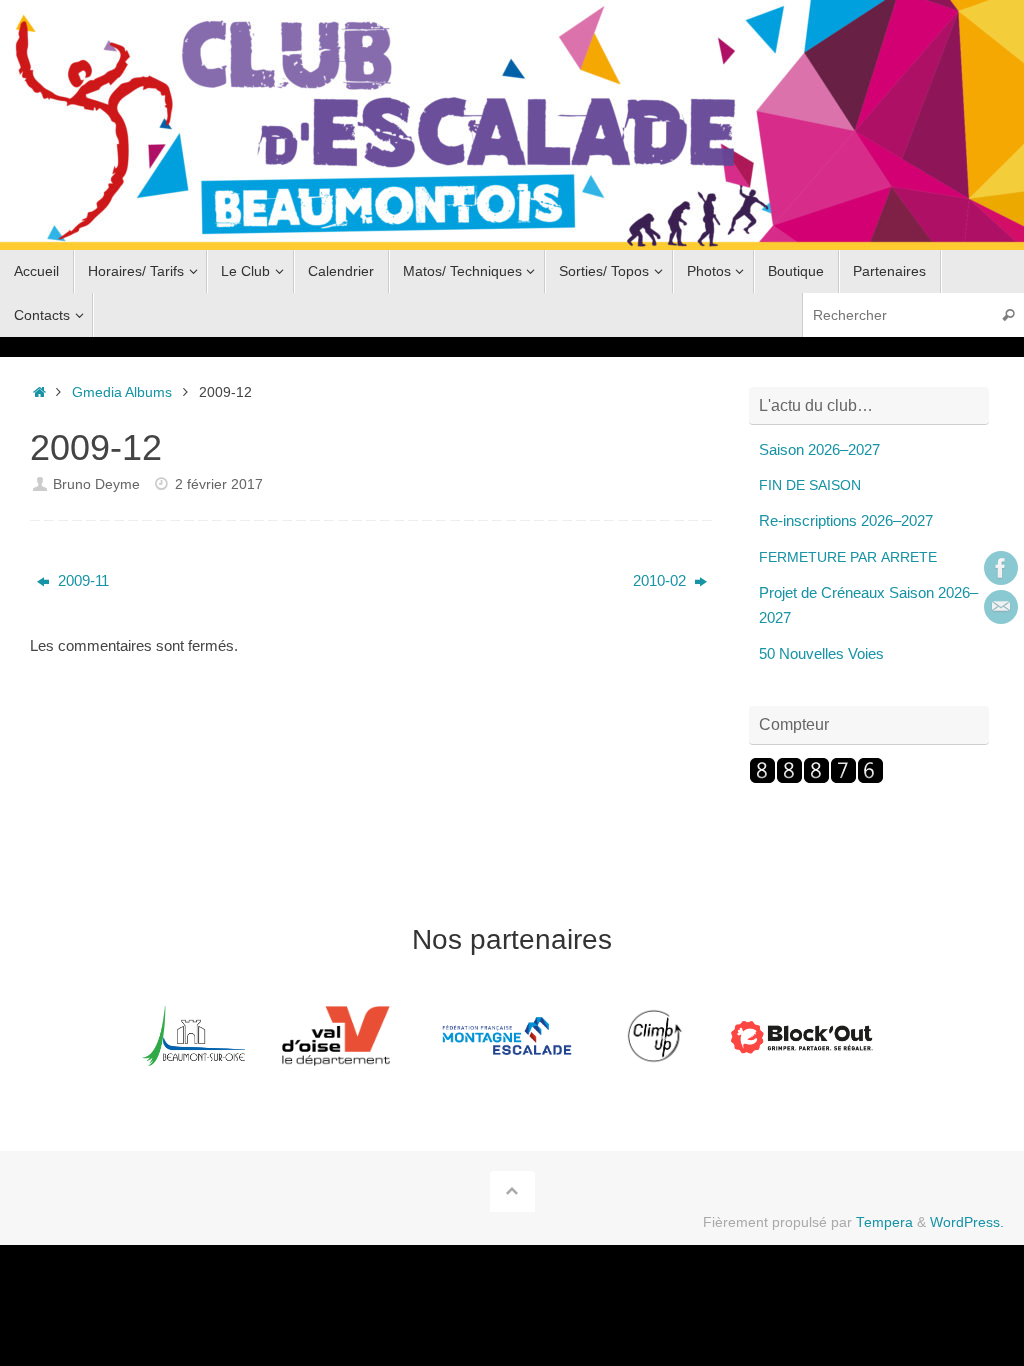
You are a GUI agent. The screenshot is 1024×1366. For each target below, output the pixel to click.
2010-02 (661, 580)
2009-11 (81, 580)
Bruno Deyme (96, 484)
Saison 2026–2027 (819, 449)
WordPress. (967, 1222)
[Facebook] (1001, 568)
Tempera (884, 1222)
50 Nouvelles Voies (821, 653)
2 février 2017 (219, 484)
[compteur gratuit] (816, 778)
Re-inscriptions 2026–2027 (846, 520)
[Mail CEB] (1001, 607)
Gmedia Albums (122, 392)
